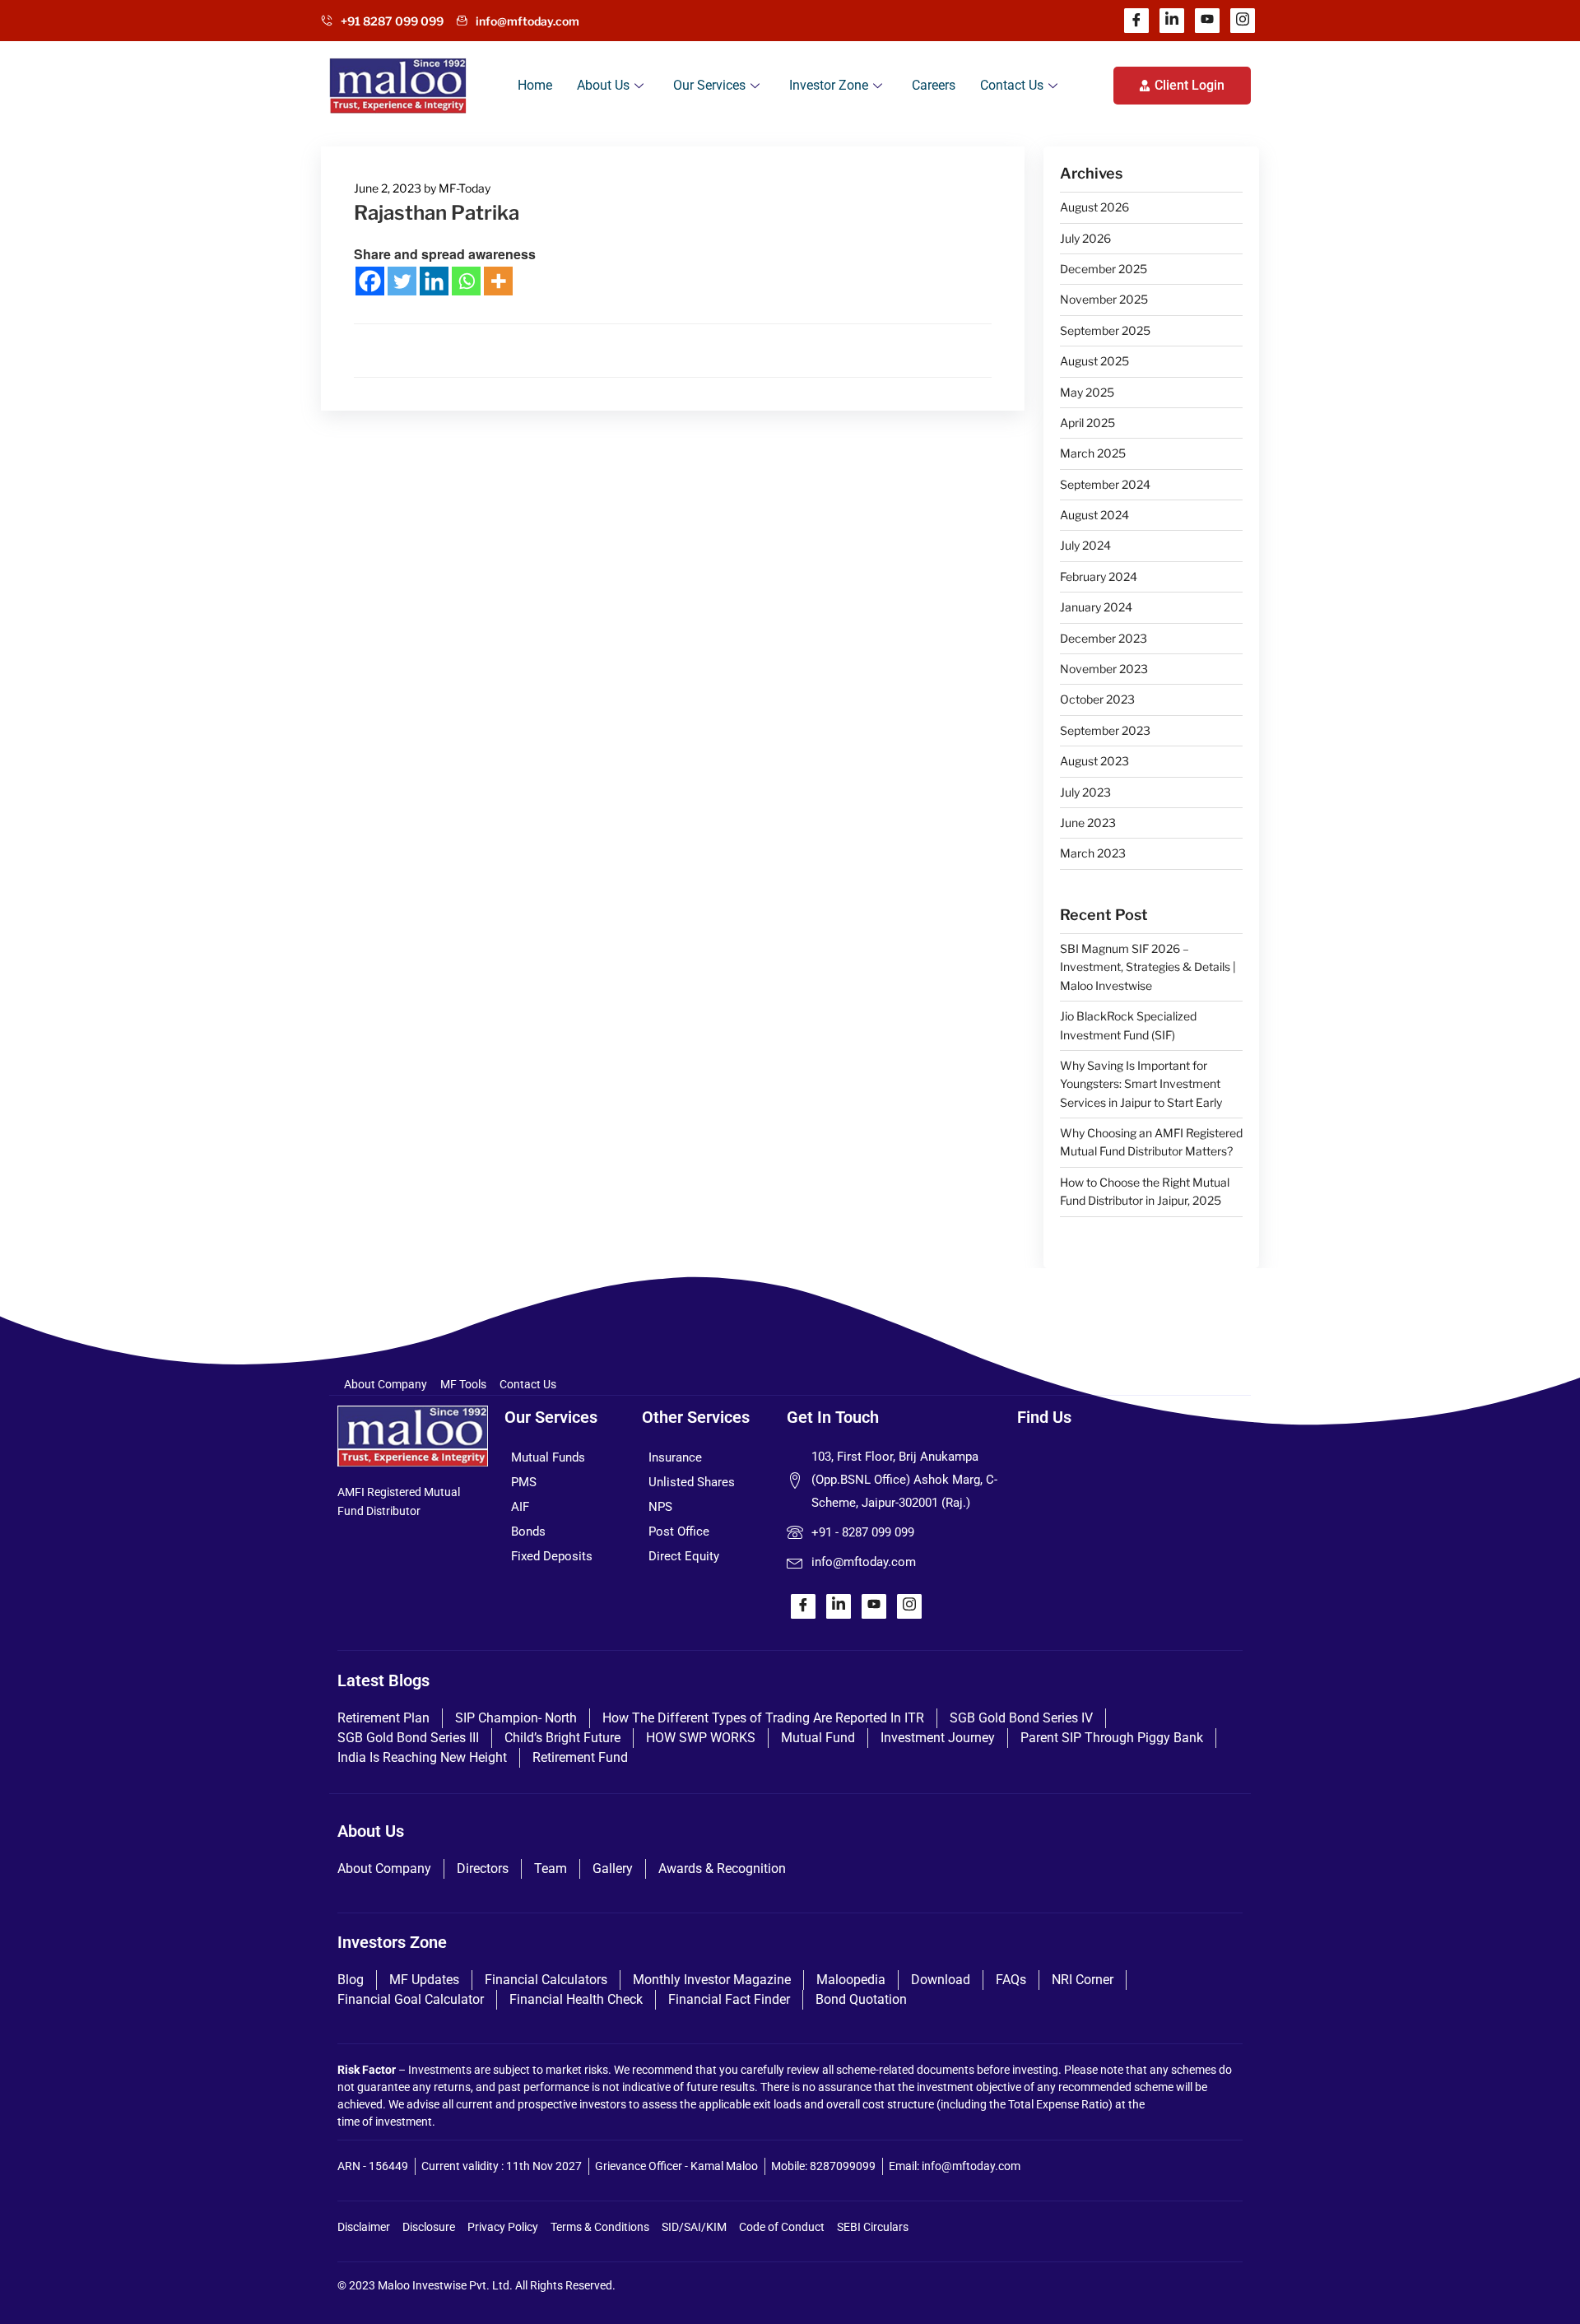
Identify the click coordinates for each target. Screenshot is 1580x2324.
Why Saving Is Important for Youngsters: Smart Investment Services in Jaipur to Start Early (1141, 1084)
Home (535, 85)
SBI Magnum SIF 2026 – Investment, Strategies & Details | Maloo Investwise (1148, 967)
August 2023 (1094, 761)
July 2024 (1085, 545)
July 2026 (1085, 238)
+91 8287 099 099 (392, 21)
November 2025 (1104, 299)
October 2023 (1097, 699)
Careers (934, 85)
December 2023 (1104, 638)
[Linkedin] (1172, 21)
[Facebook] (1136, 21)
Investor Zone (829, 85)
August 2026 (1094, 207)
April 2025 (1087, 423)
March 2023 (1093, 853)
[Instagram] (1243, 21)
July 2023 (1085, 792)
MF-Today (465, 188)
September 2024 (1105, 484)
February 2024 (1099, 576)
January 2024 (1096, 607)
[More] (498, 281)
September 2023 (1105, 730)
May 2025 (1087, 392)
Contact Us (1012, 85)
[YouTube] (1207, 21)
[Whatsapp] (466, 281)
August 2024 (1094, 515)
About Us (603, 85)
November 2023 (1104, 669)
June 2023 (1088, 823)
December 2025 (1104, 269)
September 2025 (1105, 330)
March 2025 (1093, 453)
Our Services (709, 85)
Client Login (1190, 85)
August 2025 (1094, 361)
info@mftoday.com (527, 21)
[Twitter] (402, 281)
